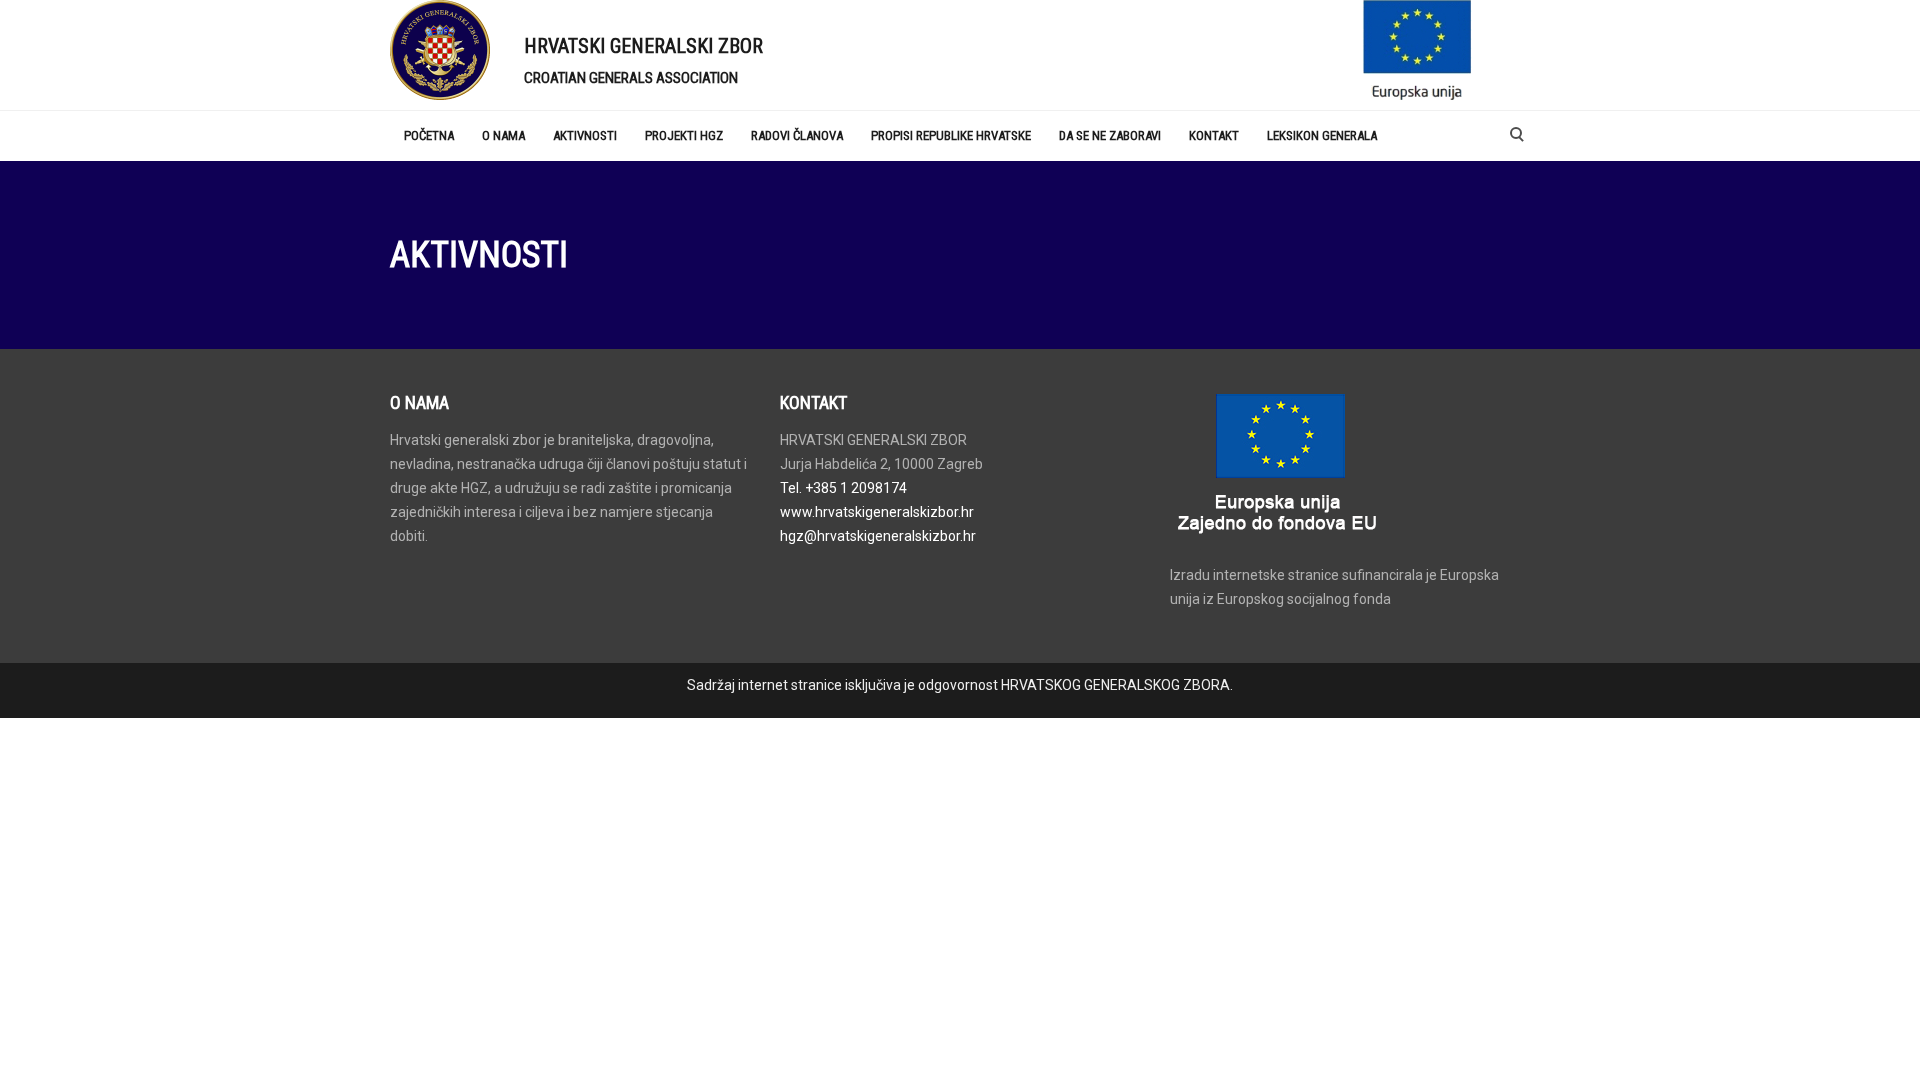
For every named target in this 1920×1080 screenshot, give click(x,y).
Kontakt (1214, 135)
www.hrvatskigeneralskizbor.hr (877, 512)
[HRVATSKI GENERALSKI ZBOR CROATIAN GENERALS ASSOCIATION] (442, 50)
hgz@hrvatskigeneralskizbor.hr (878, 536)
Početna (429, 135)
